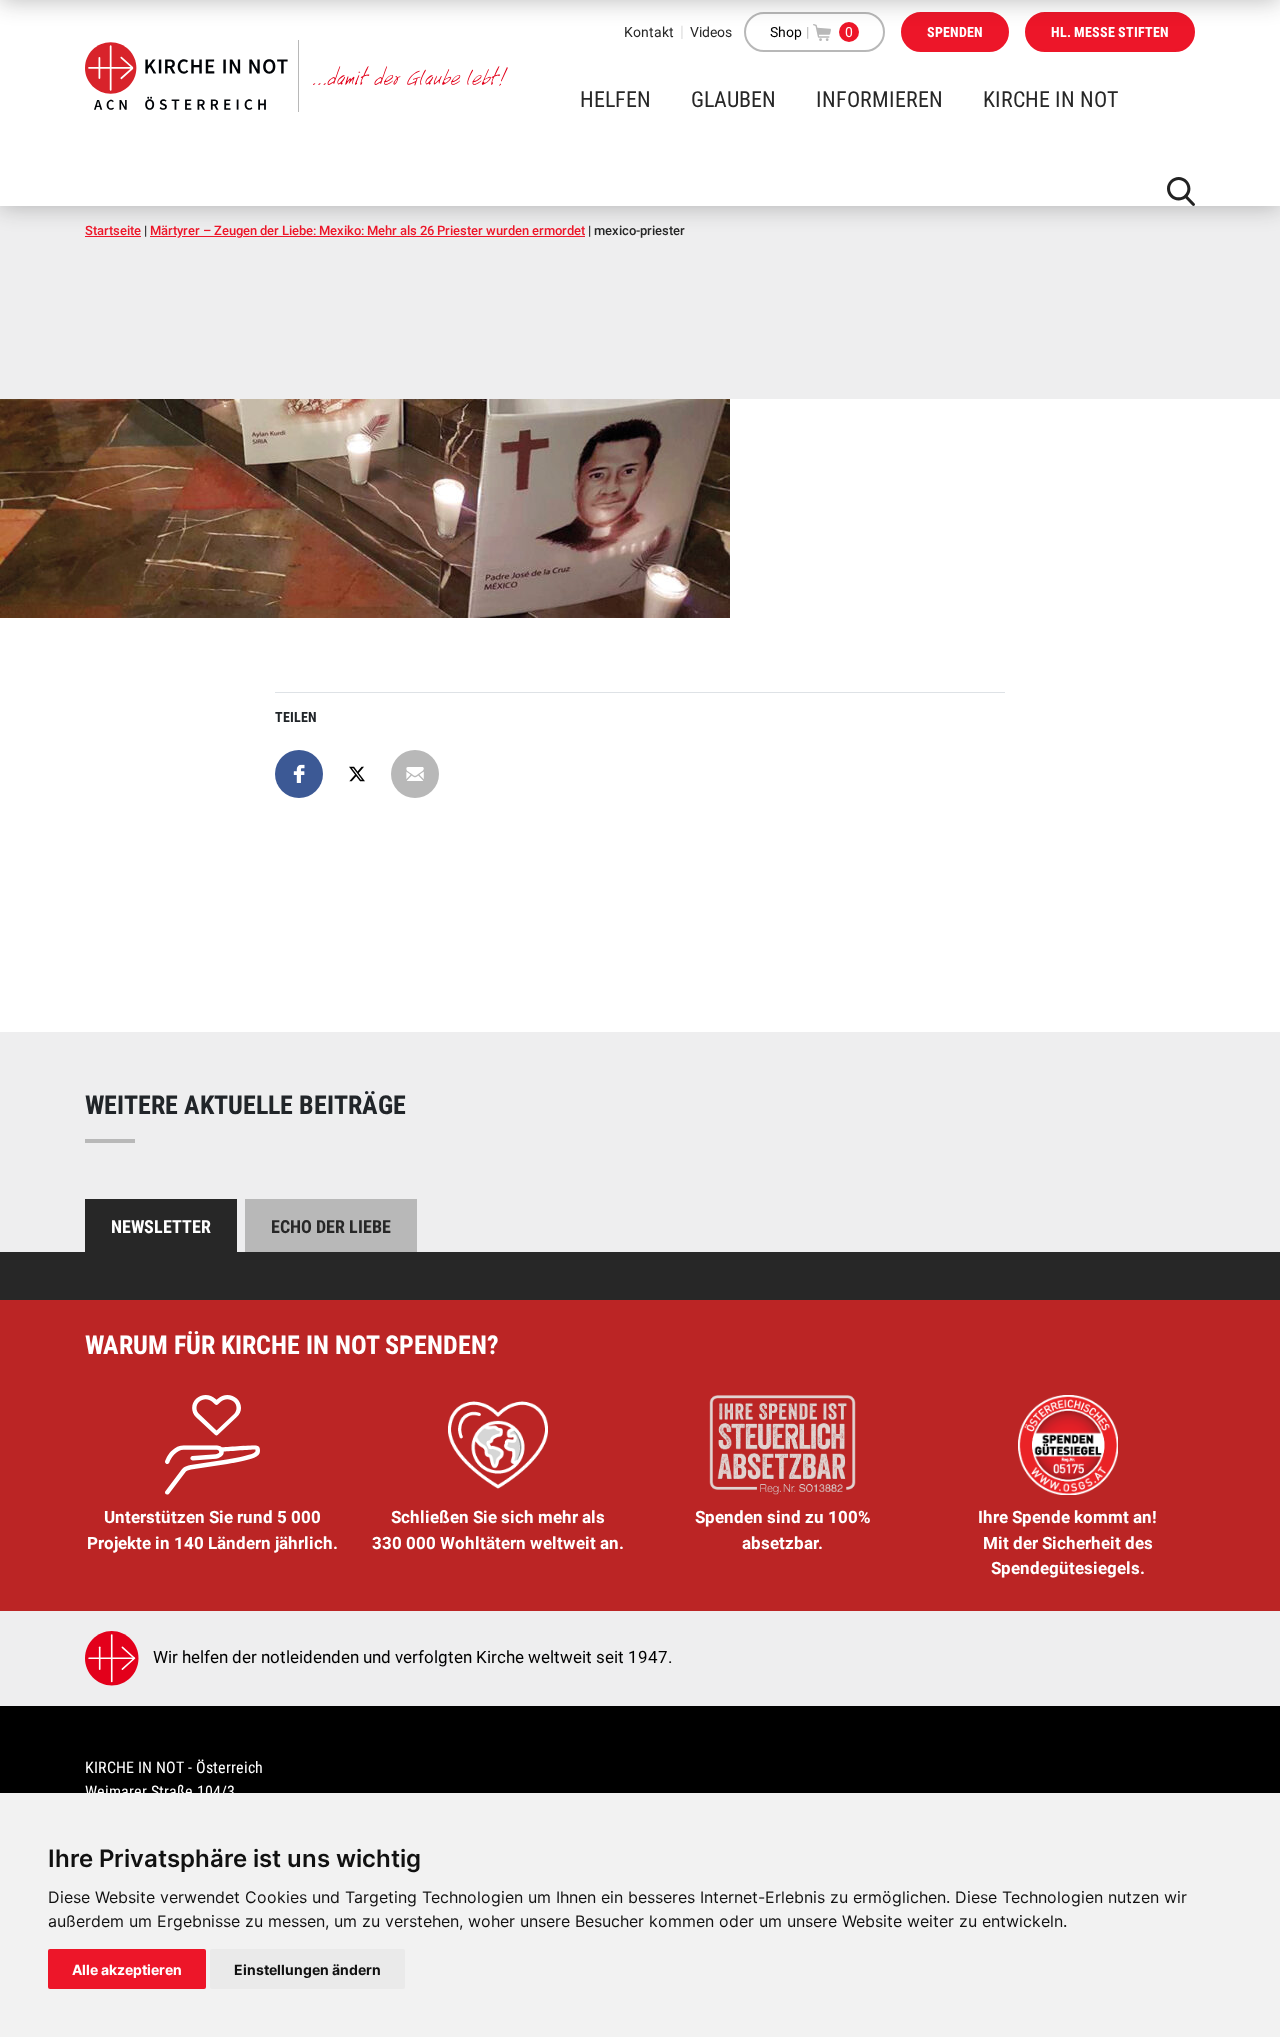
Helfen (615, 99)
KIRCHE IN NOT (1050, 99)
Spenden (955, 32)
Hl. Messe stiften (1110, 32)
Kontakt (649, 32)
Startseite (113, 230)
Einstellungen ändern (307, 1969)
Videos (711, 32)
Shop (786, 32)
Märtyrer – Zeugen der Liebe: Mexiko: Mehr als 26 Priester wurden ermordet (367, 230)
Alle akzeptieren (127, 1969)
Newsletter (161, 1226)
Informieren (879, 99)
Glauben (733, 99)
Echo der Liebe (331, 1226)
